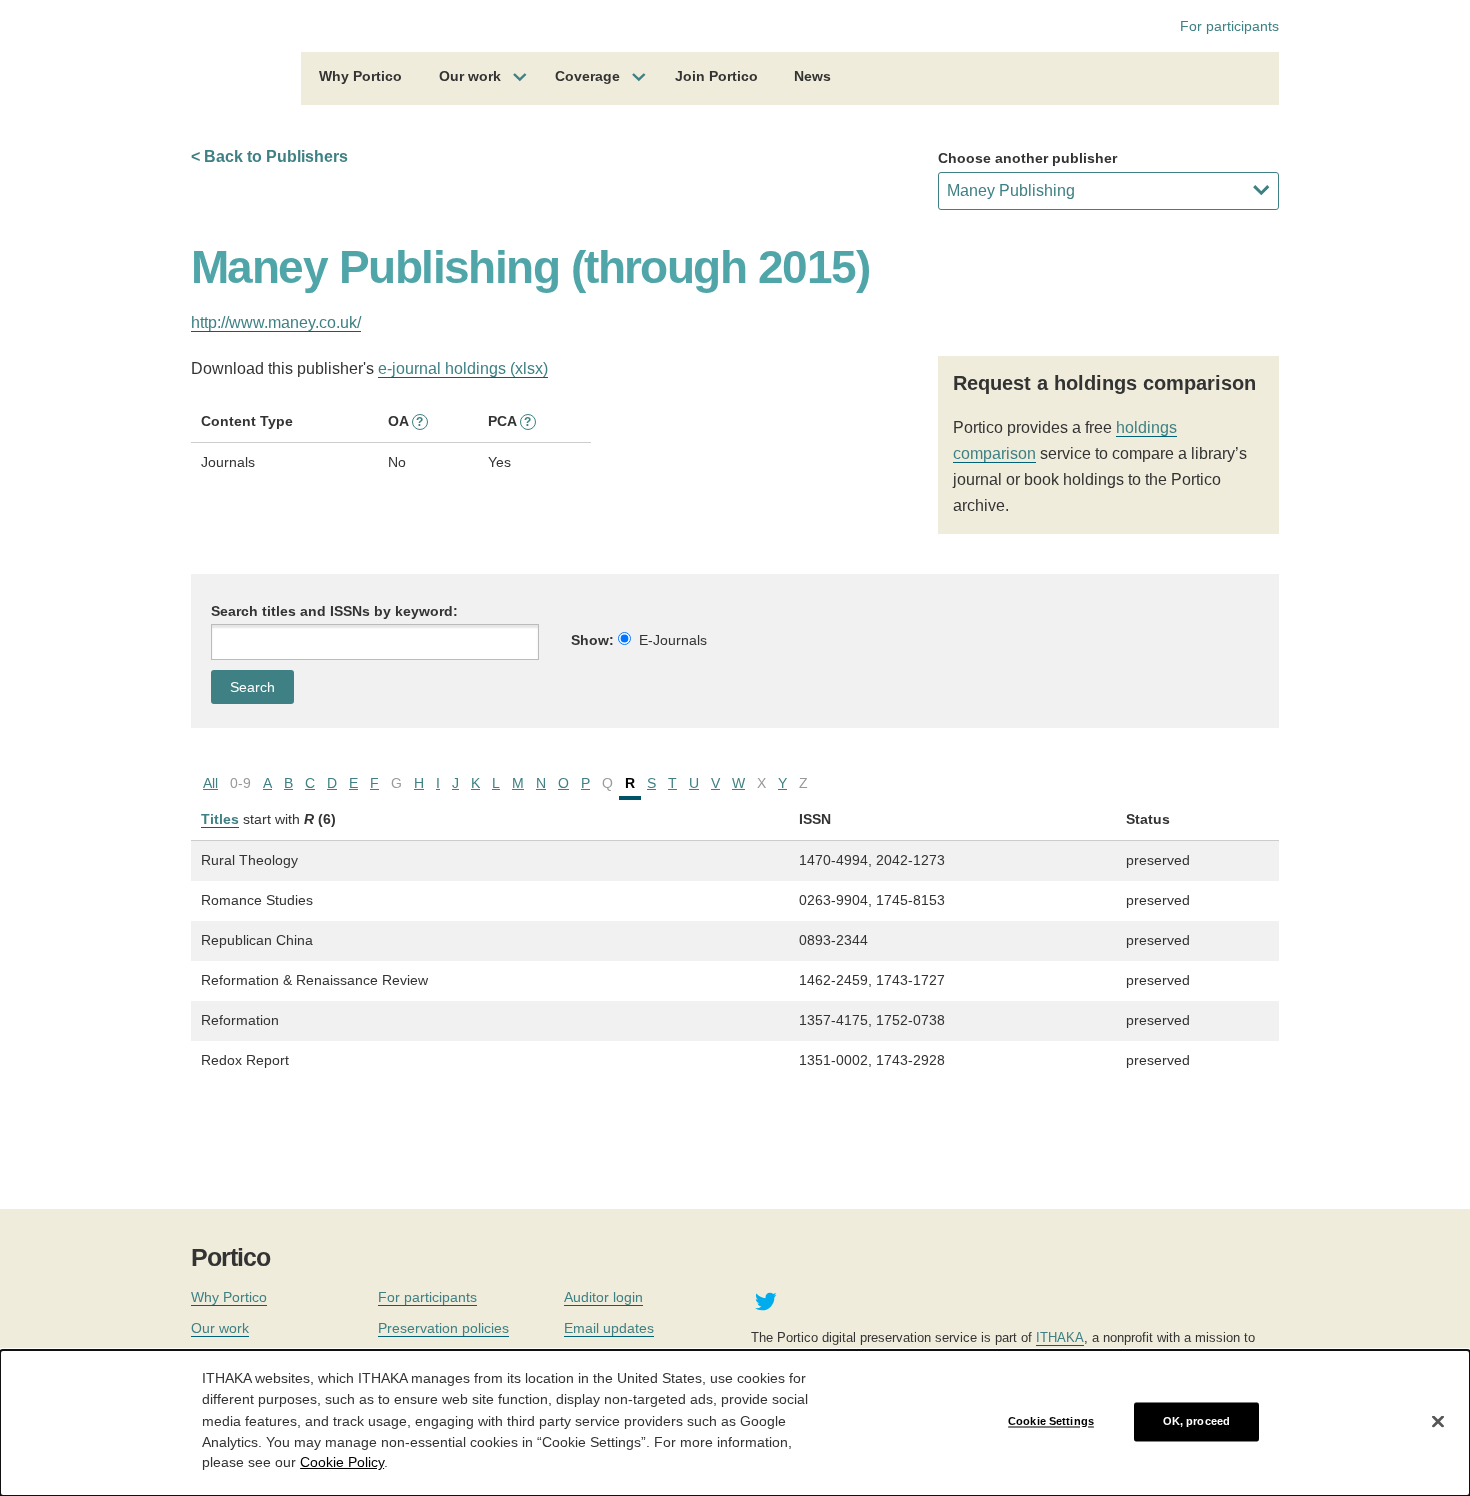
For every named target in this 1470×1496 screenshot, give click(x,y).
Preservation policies (443, 1328)
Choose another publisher (1027, 158)
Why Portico (360, 76)
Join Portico (716, 76)
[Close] (1438, 1422)
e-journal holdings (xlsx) (463, 368)
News (812, 76)
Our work (470, 76)
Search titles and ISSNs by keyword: (334, 611)
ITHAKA (1060, 1337)
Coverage (587, 76)
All (210, 783)
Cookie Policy (342, 1462)
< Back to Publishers (269, 156)
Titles (220, 819)
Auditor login (603, 1297)
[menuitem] (360, 79)
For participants (1229, 26)
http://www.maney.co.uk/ (276, 322)
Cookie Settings (1051, 1421)
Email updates (609, 1328)
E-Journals (673, 640)
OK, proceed (1196, 1421)
